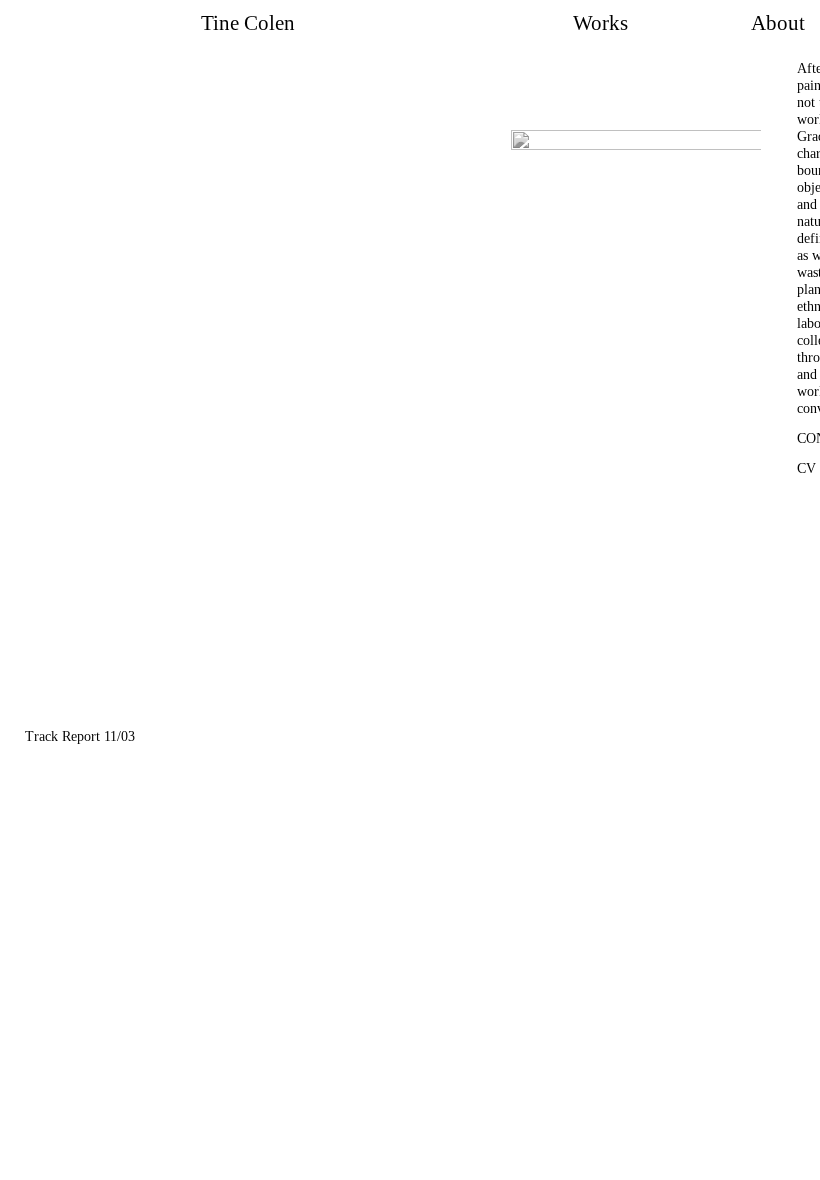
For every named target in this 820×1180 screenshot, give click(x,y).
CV (806, 468)
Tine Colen (248, 23)
